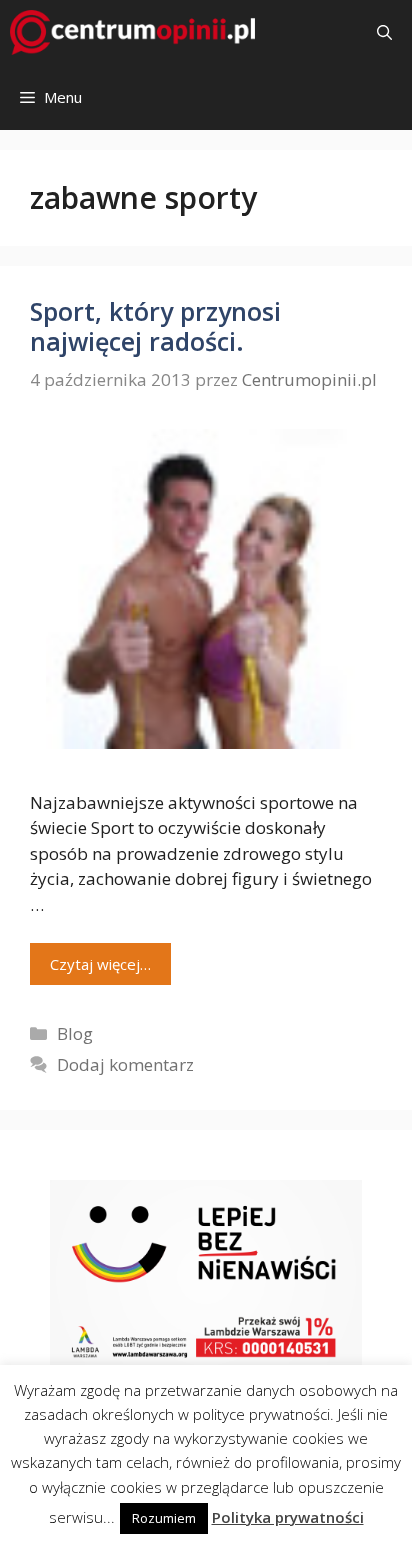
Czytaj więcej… (100, 964)
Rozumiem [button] (164, 1518)
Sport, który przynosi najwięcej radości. (155, 326)
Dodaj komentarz (125, 1064)
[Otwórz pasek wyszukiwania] (384, 32)
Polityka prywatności (288, 1517)
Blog (75, 1033)
